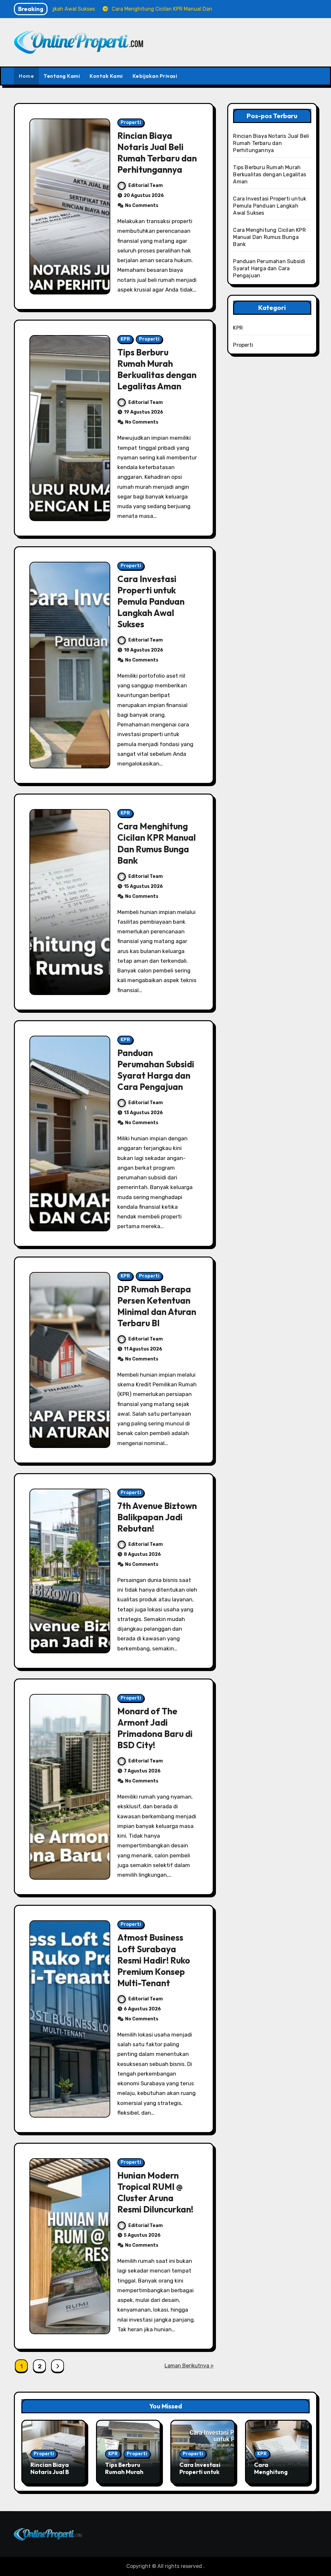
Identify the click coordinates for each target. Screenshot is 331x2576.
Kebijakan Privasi (155, 76)
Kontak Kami (106, 76)
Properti (131, 123)
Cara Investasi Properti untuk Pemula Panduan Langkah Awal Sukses (151, 601)
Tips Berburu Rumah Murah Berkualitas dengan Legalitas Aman (157, 369)
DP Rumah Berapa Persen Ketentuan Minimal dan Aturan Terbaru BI (157, 1306)
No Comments (142, 205)
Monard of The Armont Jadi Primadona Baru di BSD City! (155, 1728)
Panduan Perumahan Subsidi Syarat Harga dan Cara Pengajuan (156, 1070)
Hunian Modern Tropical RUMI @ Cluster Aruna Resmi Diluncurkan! (155, 2192)
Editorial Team (146, 185)
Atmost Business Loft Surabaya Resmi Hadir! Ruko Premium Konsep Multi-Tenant (154, 1960)
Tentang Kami (62, 76)
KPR (125, 339)
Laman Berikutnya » (189, 2366)
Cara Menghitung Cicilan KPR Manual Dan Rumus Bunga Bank (157, 843)
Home (26, 76)
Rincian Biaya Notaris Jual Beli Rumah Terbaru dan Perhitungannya (157, 153)
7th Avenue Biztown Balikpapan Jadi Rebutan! (157, 1517)
